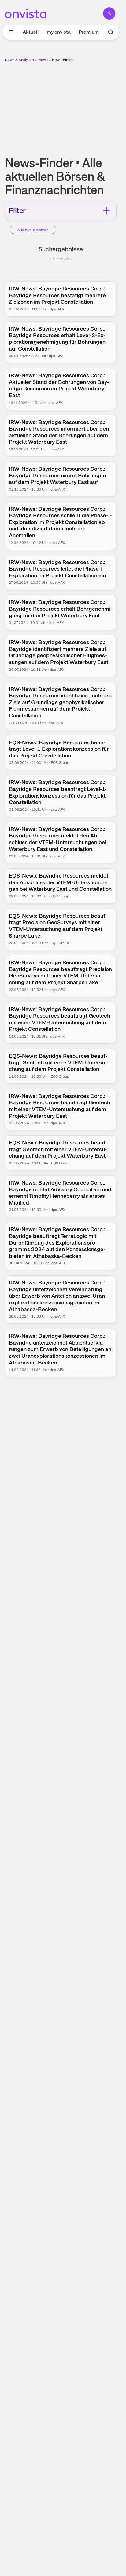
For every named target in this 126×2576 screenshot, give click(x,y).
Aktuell (31, 32)
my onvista (59, 32)
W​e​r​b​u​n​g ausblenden (83, 106)
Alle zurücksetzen (33, 230)
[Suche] (111, 32)
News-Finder (63, 60)
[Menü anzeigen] (11, 32)
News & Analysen (19, 60)
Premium (89, 32)
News (43, 60)
